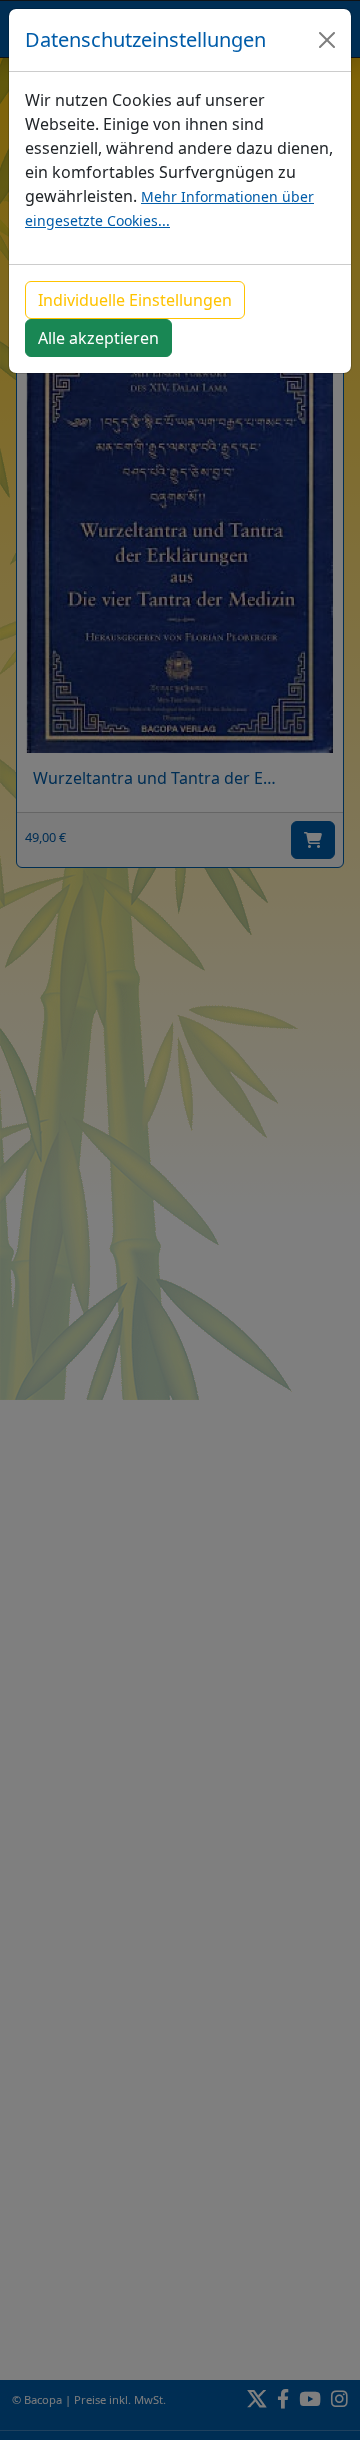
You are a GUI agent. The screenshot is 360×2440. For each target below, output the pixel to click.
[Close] (327, 40)
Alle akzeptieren (98, 338)
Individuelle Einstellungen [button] (135, 300)
